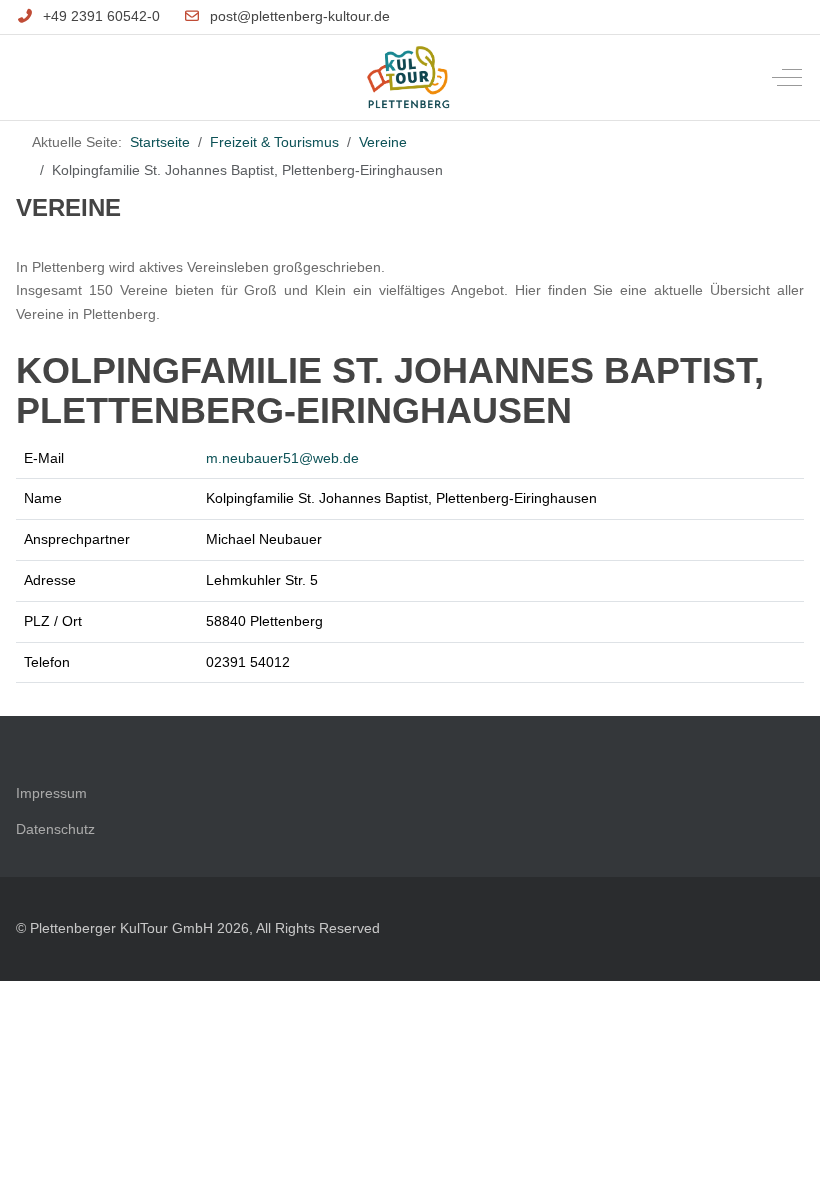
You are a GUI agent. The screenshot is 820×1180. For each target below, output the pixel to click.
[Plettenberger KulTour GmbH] (408, 77)
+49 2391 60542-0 (101, 16)
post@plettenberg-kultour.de (300, 16)
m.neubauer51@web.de (282, 458)
